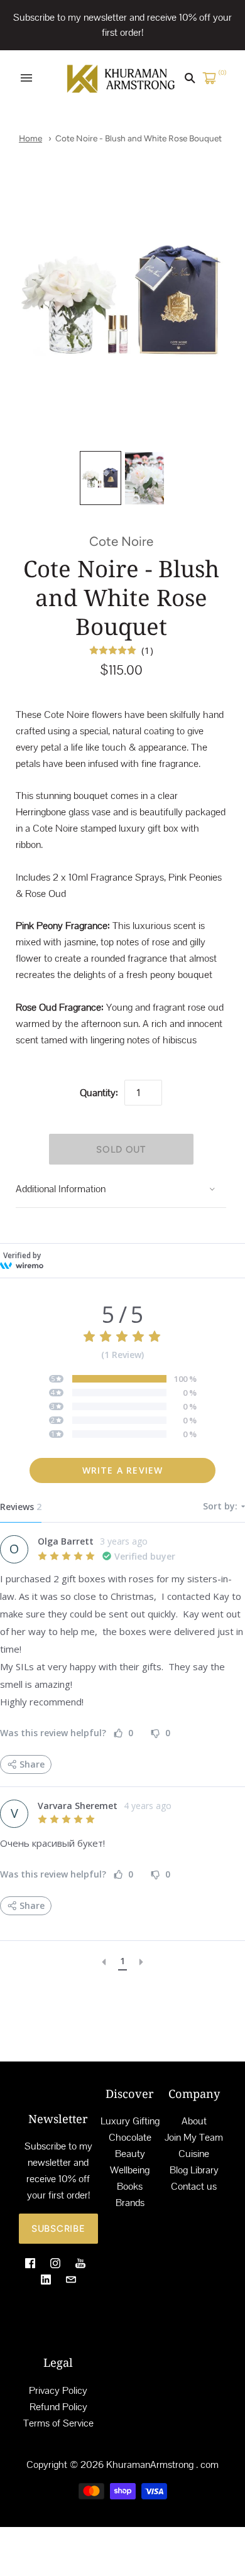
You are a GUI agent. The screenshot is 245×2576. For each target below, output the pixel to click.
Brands (130, 2203)
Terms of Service (58, 2423)
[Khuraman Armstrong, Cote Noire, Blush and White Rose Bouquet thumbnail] (101, 478)
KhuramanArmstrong (150, 2465)
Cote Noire (121, 541)
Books (130, 2186)
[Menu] (26, 78)
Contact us (194, 2186)
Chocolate (130, 2137)
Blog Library (194, 2170)
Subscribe (58, 2229)
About (194, 2121)
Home (30, 138)
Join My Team (194, 2137)
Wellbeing (130, 2170)
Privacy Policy (58, 2390)
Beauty (130, 2154)
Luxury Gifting (130, 2121)
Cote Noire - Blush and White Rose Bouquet (139, 138)
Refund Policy (58, 2407)
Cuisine (194, 2154)
